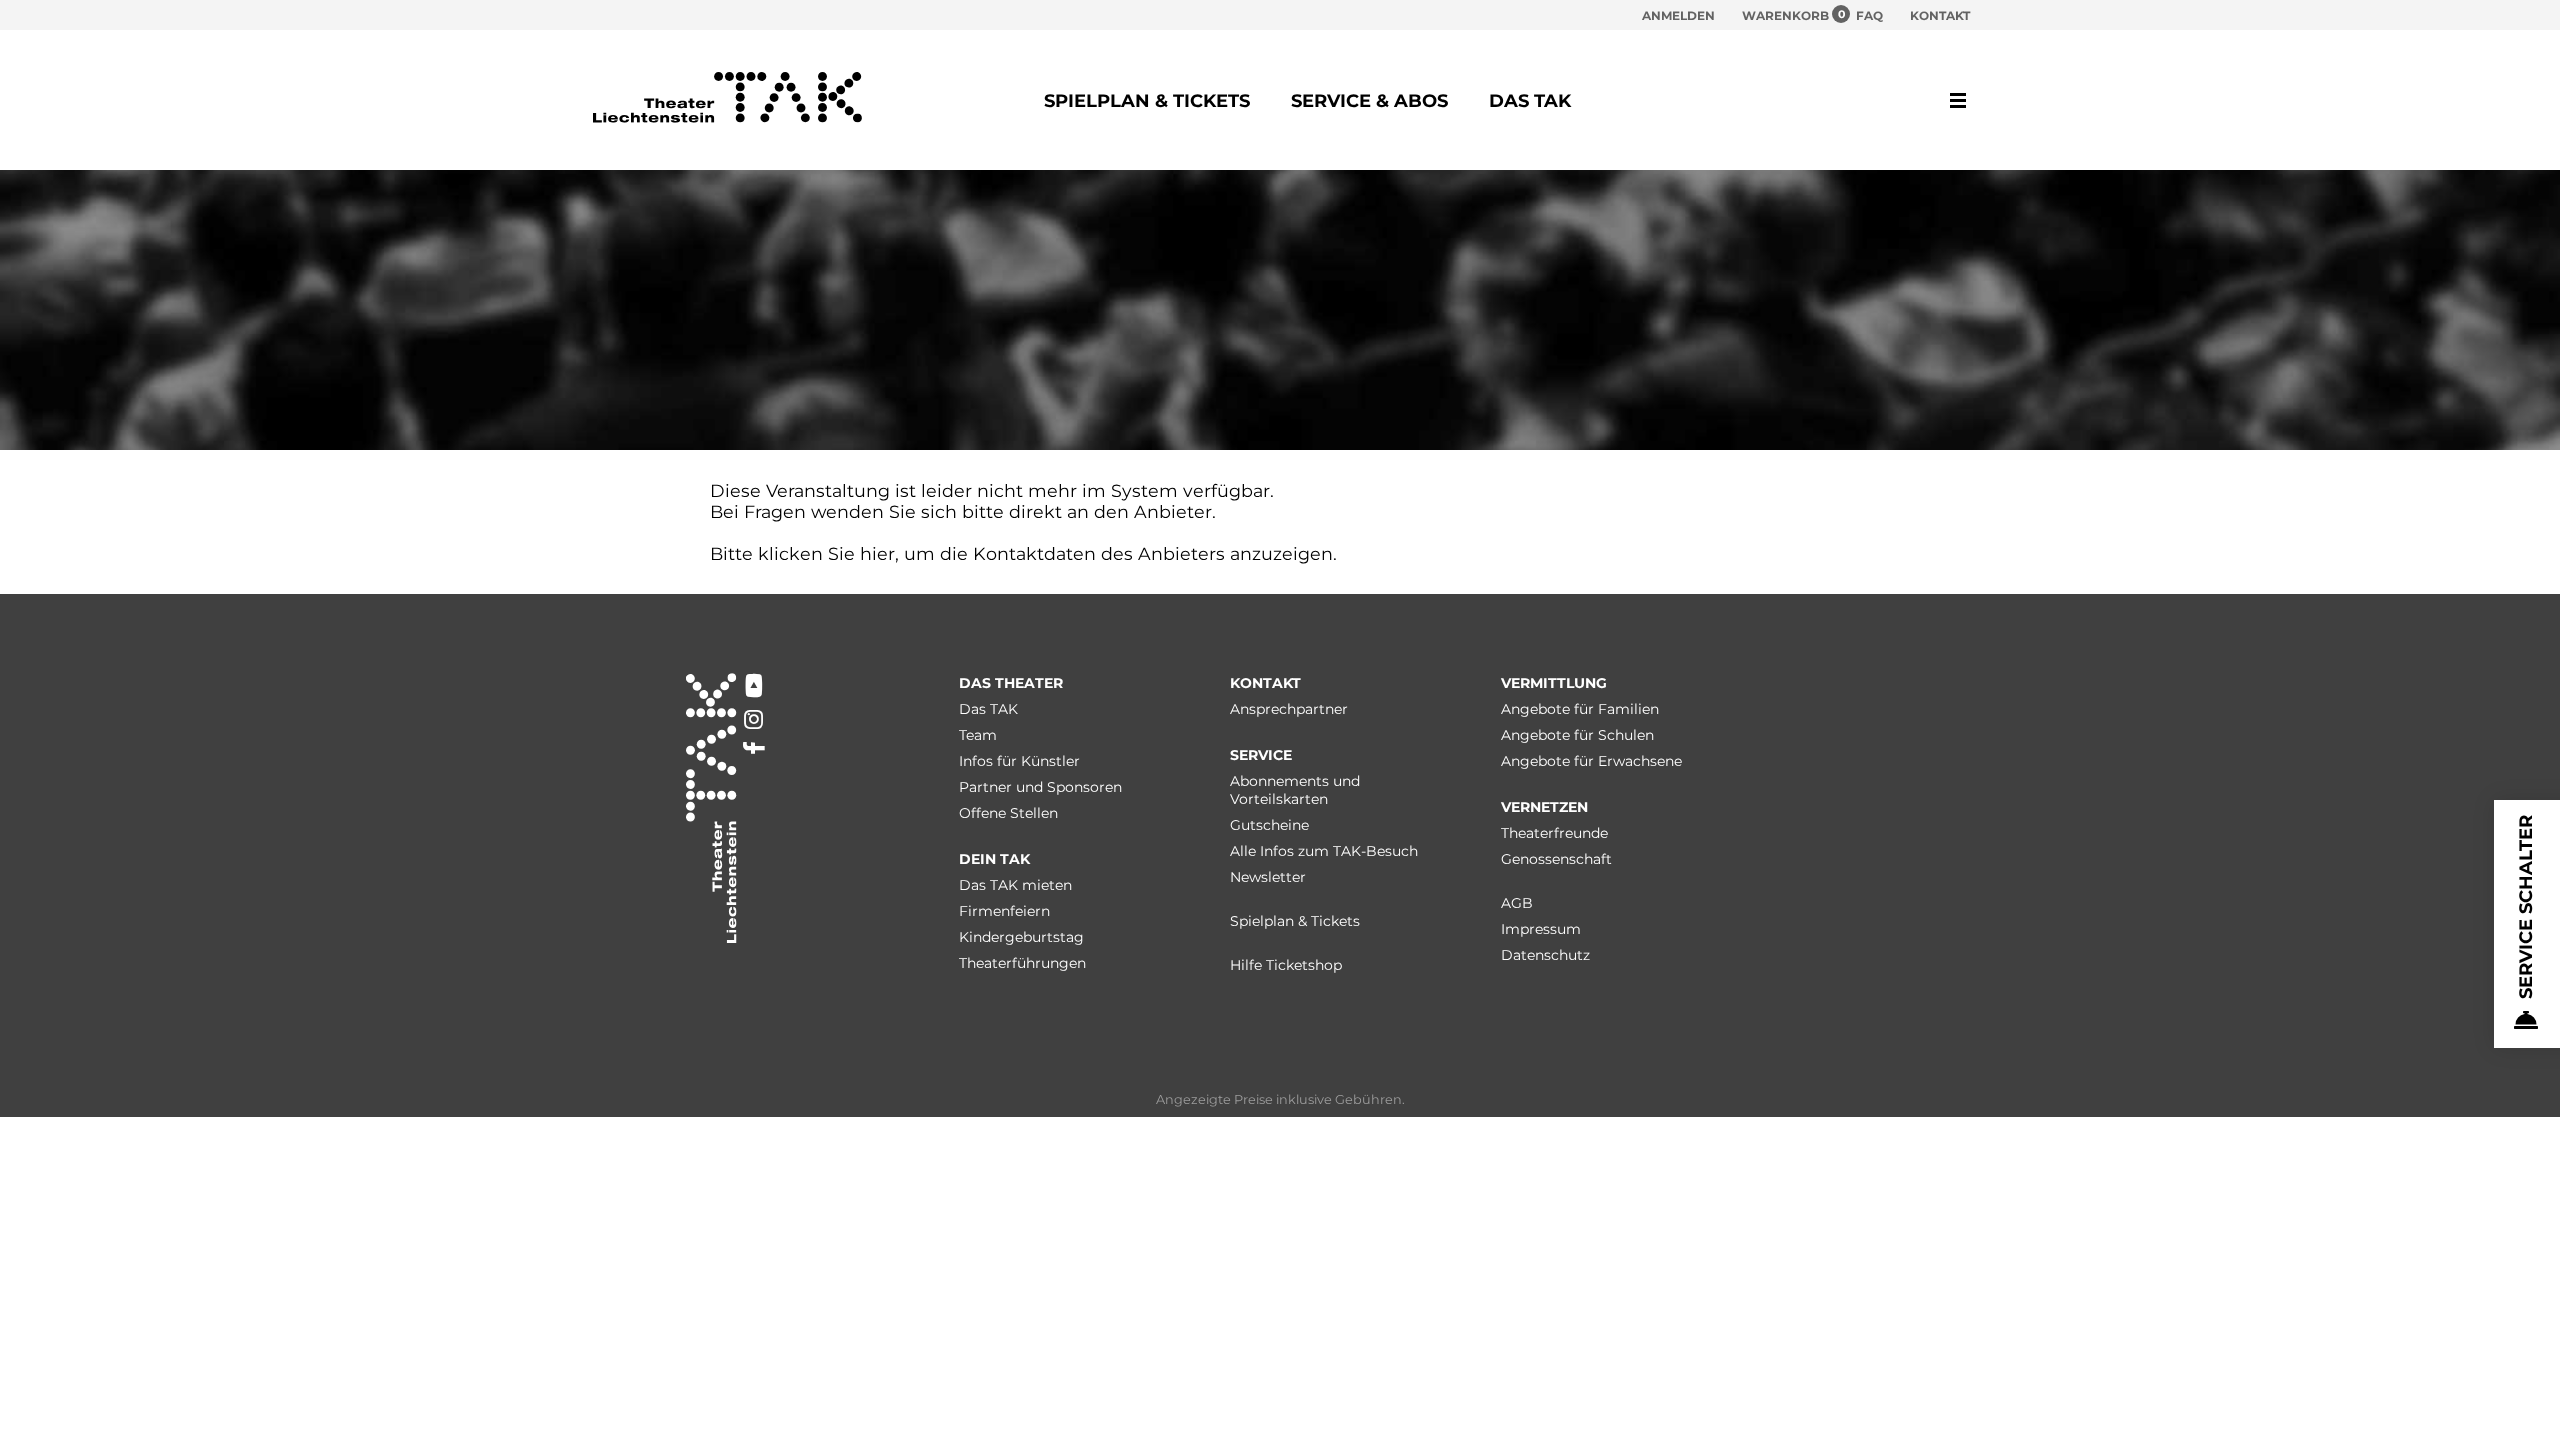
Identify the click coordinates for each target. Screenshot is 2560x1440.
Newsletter (1268, 877)
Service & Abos (1369, 101)
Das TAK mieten (1015, 885)
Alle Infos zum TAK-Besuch (1324, 851)
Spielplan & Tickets (1147, 101)
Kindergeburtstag (1021, 937)
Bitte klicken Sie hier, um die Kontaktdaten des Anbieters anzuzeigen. (1023, 553)
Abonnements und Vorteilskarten (1295, 790)
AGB (1517, 903)
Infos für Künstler (1019, 761)
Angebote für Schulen (1577, 735)
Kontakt (1940, 15)
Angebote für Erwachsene (1591, 761)
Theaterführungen (1022, 963)
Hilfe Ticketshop (1286, 965)
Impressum (1541, 929)
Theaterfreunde (1554, 833)
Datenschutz (1545, 955)
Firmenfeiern (1004, 911)
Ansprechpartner (1289, 709)
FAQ (1869, 15)
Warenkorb (1785, 15)
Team (978, 735)
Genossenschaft (1556, 859)
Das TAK (1530, 101)
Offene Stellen (1008, 813)
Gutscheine (1269, 825)
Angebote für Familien (1580, 709)
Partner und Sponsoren (1040, 787)
